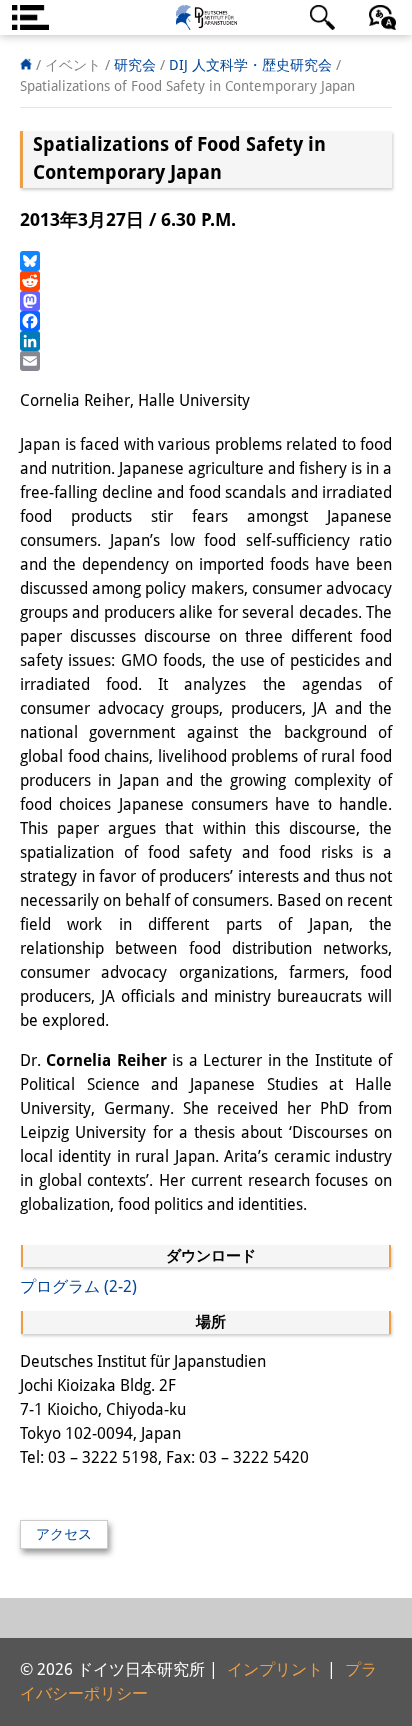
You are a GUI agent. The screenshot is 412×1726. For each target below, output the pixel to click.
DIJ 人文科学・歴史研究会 (250, 65)
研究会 (135, 65)
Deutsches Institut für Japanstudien (206, 17)
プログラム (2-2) (78, 1286)
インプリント (275, 1669)
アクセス (64, 1534)
